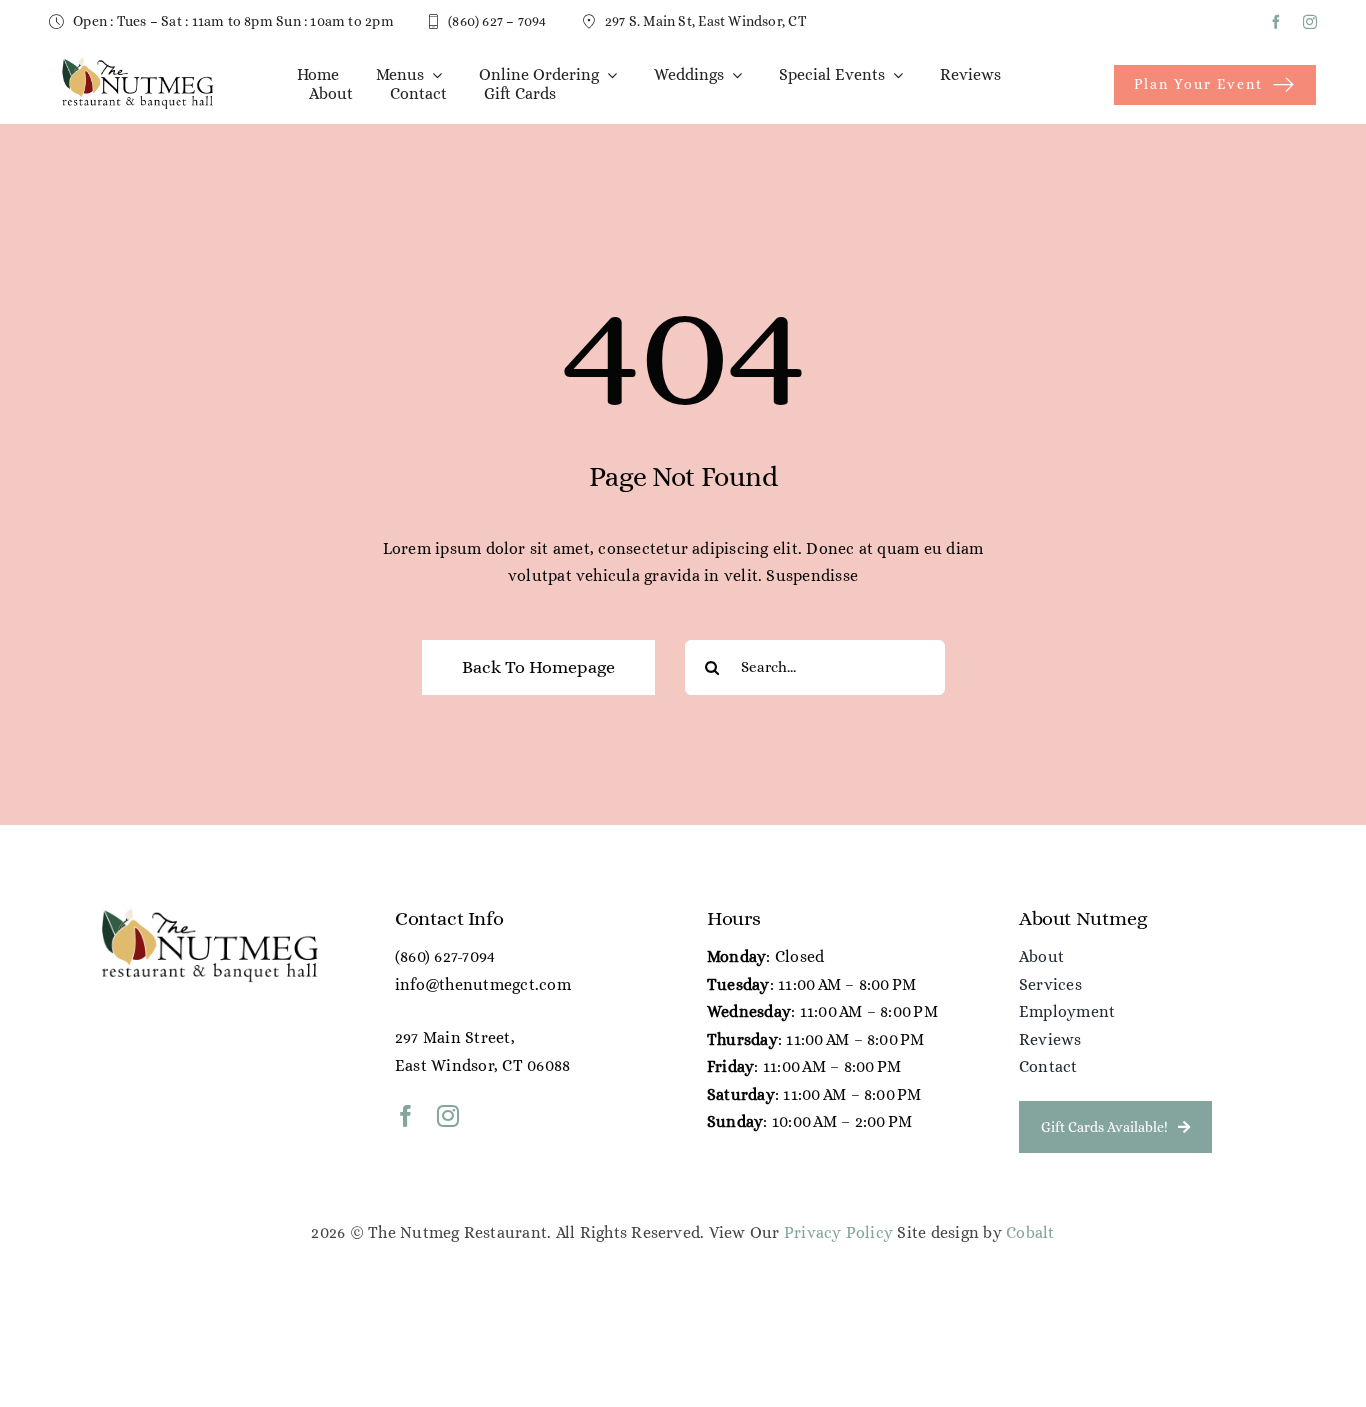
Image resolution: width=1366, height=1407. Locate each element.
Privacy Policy (838, 1232)
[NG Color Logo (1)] (136, 62)
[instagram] (1310, 22)
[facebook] (1276, 22)
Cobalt (1030, 1232)
